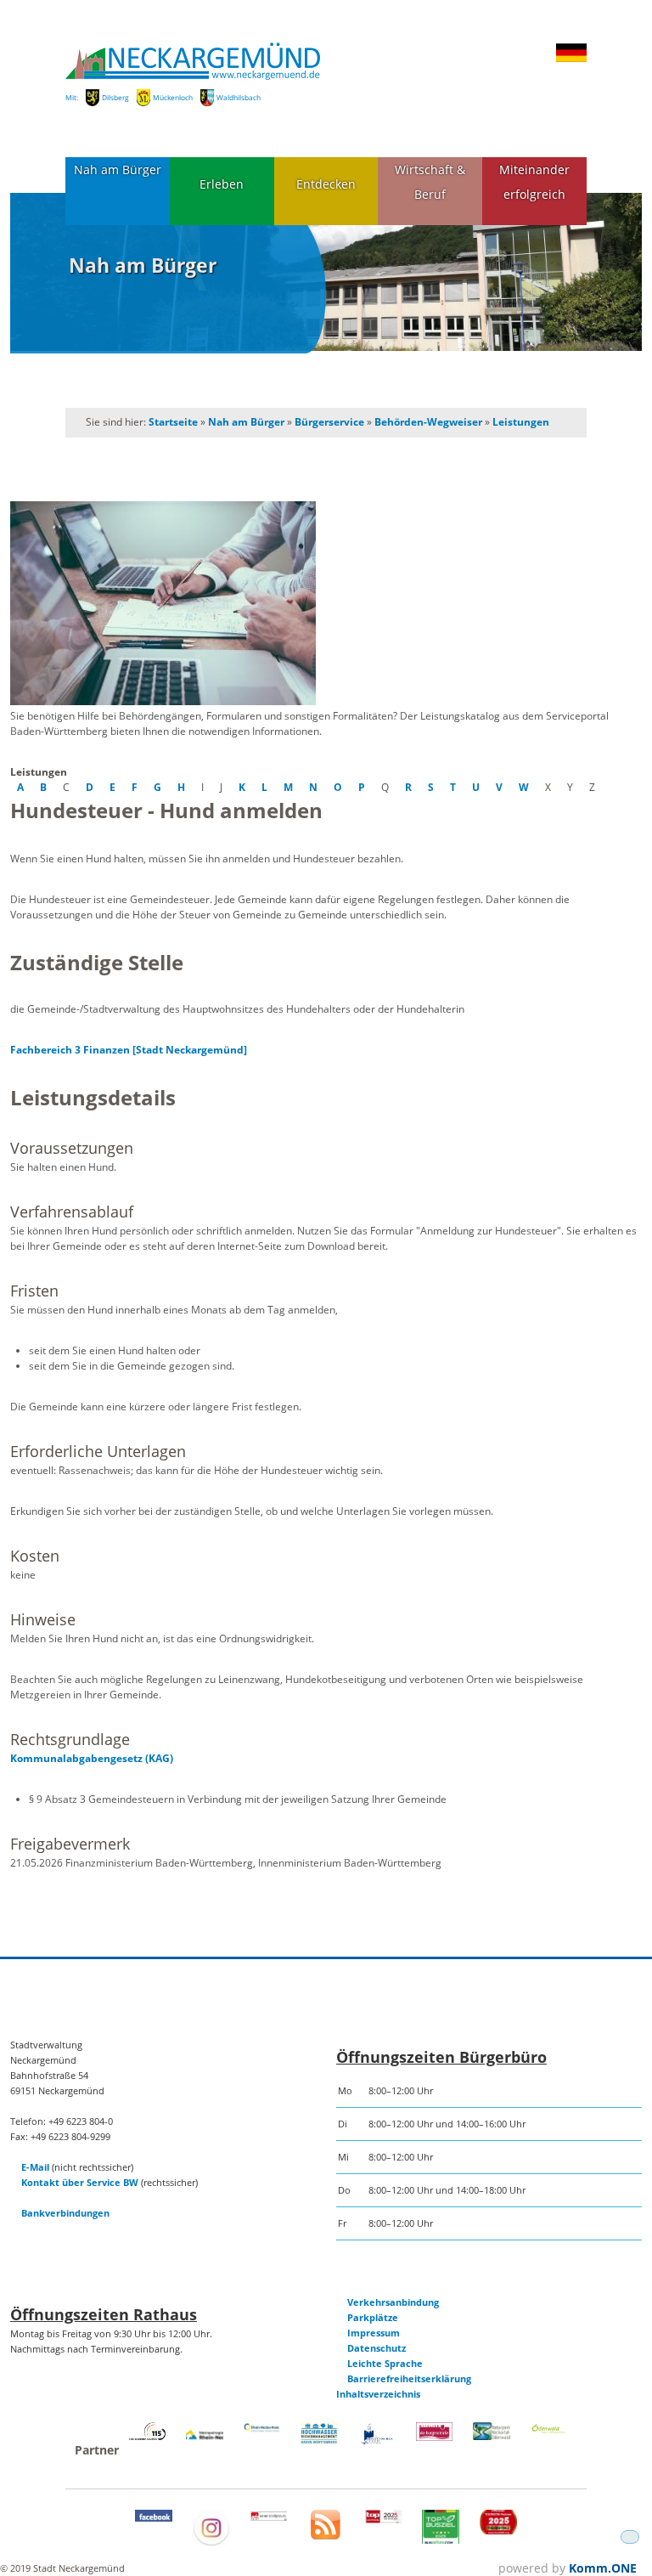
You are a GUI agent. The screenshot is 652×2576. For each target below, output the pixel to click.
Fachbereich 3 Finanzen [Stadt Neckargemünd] (129, 1050)
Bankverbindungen (65, 2213)
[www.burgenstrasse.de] (435, 2437)
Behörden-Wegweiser (428, 422)
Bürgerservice (329, 422)
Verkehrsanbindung (393, 2302)
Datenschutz (377, 2348)
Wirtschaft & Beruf (430, 182)
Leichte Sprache (385, 2363)
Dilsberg (115, 97)
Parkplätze (373, 2317)
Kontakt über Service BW (80, 2182)
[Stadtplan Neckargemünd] (269, 2517)
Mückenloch (173, 97)
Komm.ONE (603, 2568)
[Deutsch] (571, 59)
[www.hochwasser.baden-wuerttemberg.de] (319, 2440)
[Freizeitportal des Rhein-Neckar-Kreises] (262, 2429)
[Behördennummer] (148, 2436)
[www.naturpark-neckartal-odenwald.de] (492, 2436)
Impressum (374, 2333)
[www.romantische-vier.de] (377, 2441)
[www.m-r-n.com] (205, 2443)
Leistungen (521, 422)
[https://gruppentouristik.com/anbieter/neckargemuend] (384, 2520)
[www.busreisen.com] (441, 2540)
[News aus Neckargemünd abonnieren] (326, 2536)
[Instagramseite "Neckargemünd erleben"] (211, 2542)
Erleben (222, 184)
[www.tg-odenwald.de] (549, 2429)
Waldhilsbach (239, 97)
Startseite (173, 422)
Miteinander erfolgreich (534, 182)
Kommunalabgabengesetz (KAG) (92, 1758)
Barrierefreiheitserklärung (409, 2378)
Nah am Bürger (118, 169)
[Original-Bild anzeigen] (326, 604)
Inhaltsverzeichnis (378, 2394)
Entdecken (326, 184)
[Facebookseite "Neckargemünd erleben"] (154, 2518)
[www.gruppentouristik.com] (498, 2531)
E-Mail (35, 2167)
